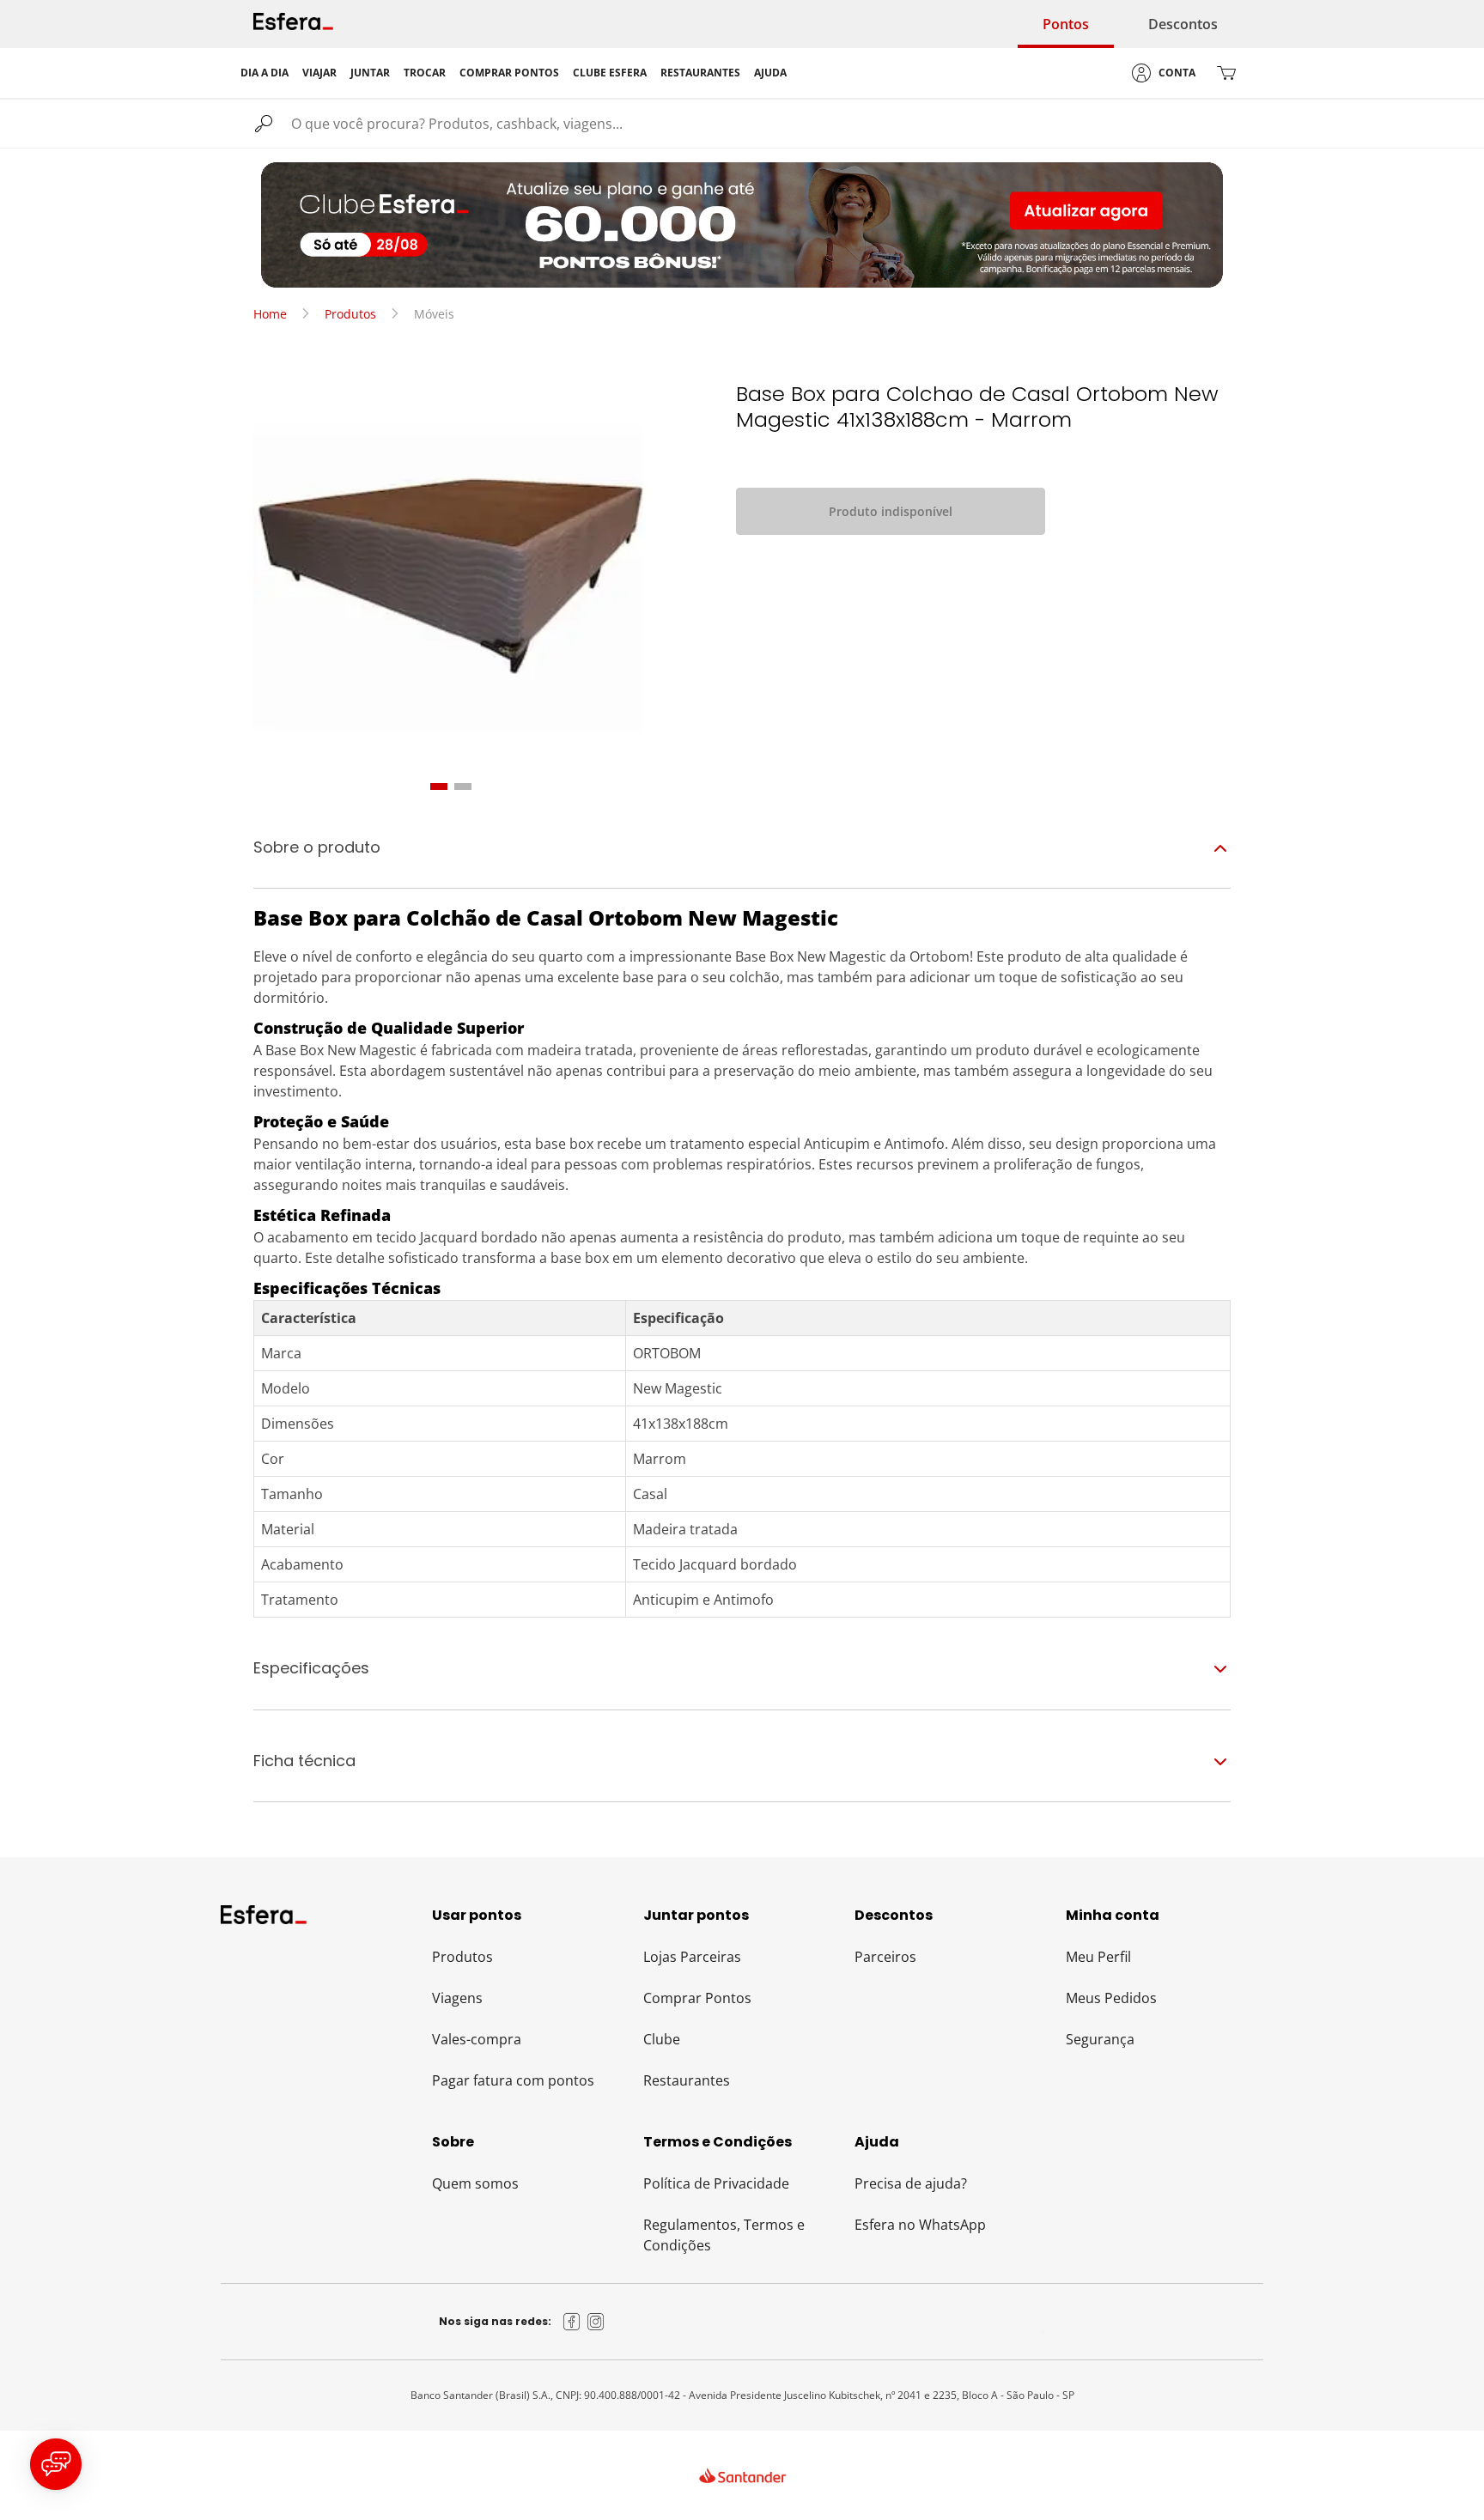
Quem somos (475, 2183)
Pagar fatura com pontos (513, 2080)
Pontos (1066, 24)
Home (270, 314)
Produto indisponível (891, 511)
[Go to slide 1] (439, 786)
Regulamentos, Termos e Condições (724, 2235)
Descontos (1183, 24)
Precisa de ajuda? (911, 2183)
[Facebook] (572, 2322)
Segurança (1100, 2039)
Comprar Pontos (697, 1998)
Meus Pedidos (1111, 1998)
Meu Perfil (1098, 1957)
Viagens (457, 1998)
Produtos (350, 314)
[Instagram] (596, 2322)
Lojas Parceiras (692, 1957)
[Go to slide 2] (463, 786)
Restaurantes (687, 2080)
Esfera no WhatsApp (920, 2225)
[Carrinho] (1226, 73)
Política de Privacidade (716, 2183)
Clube (662, 2039)
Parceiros (885, 1957)
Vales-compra (477, 2039)
